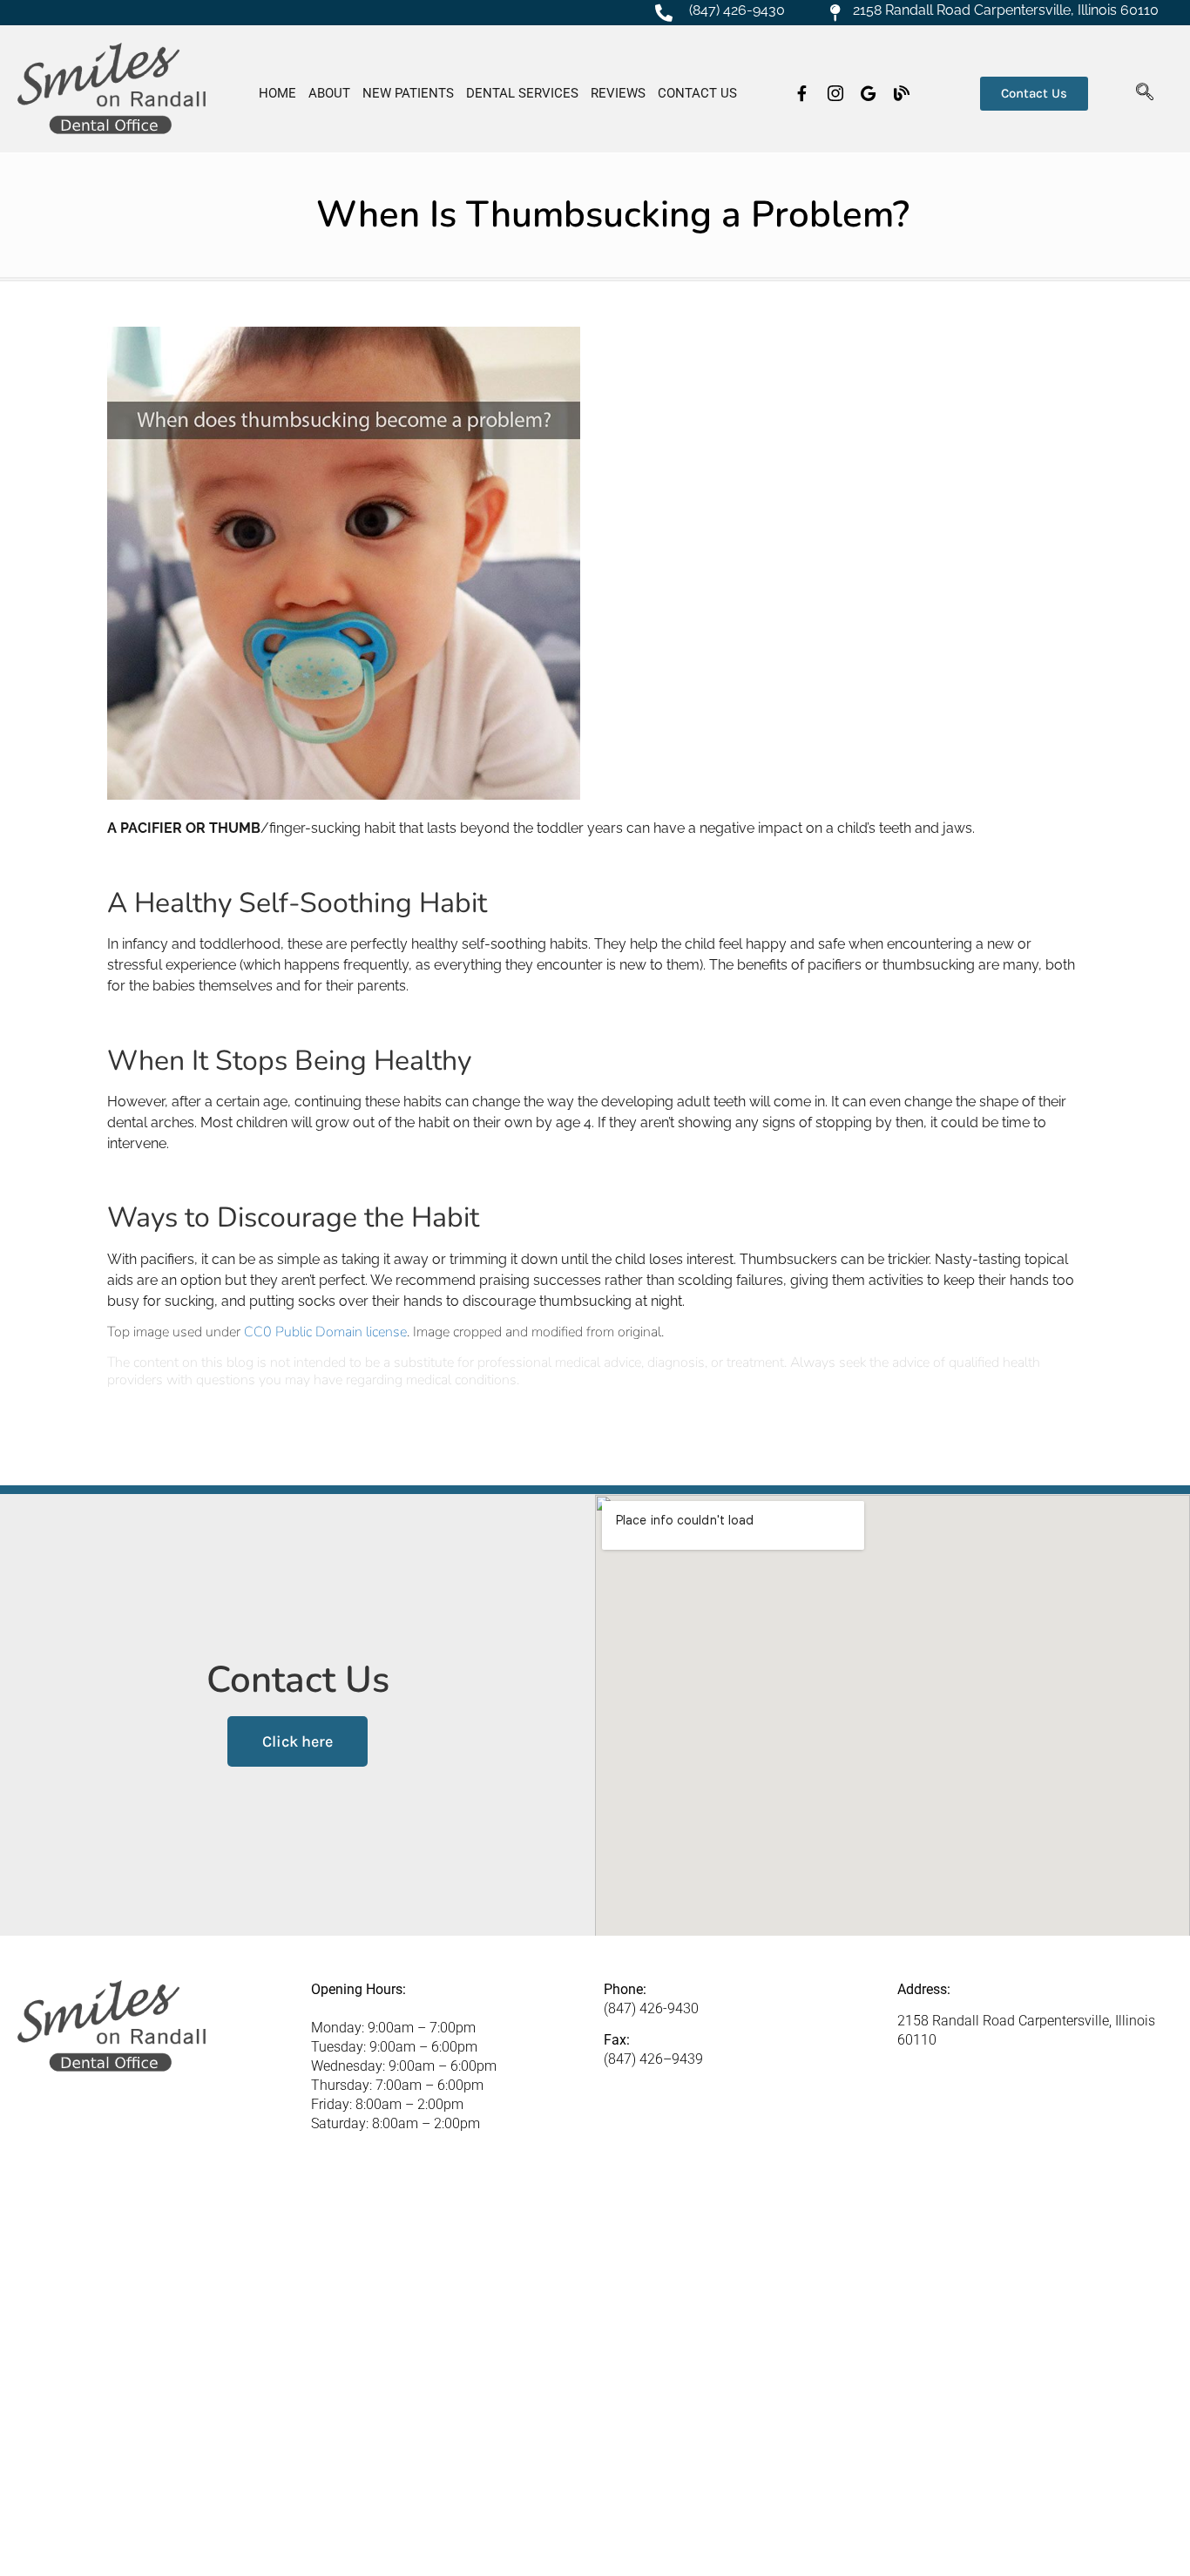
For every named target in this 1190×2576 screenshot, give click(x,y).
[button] (1145, 93)
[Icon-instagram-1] (835, 93)
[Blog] (902, 93)
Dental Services (522, 93)
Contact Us (697, 93)
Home (277, 93)
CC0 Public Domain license (325, 1332)
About (329, 93)
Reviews (618, 93)
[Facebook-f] (802, 93)
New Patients (408, 93)
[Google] (869, 93)
